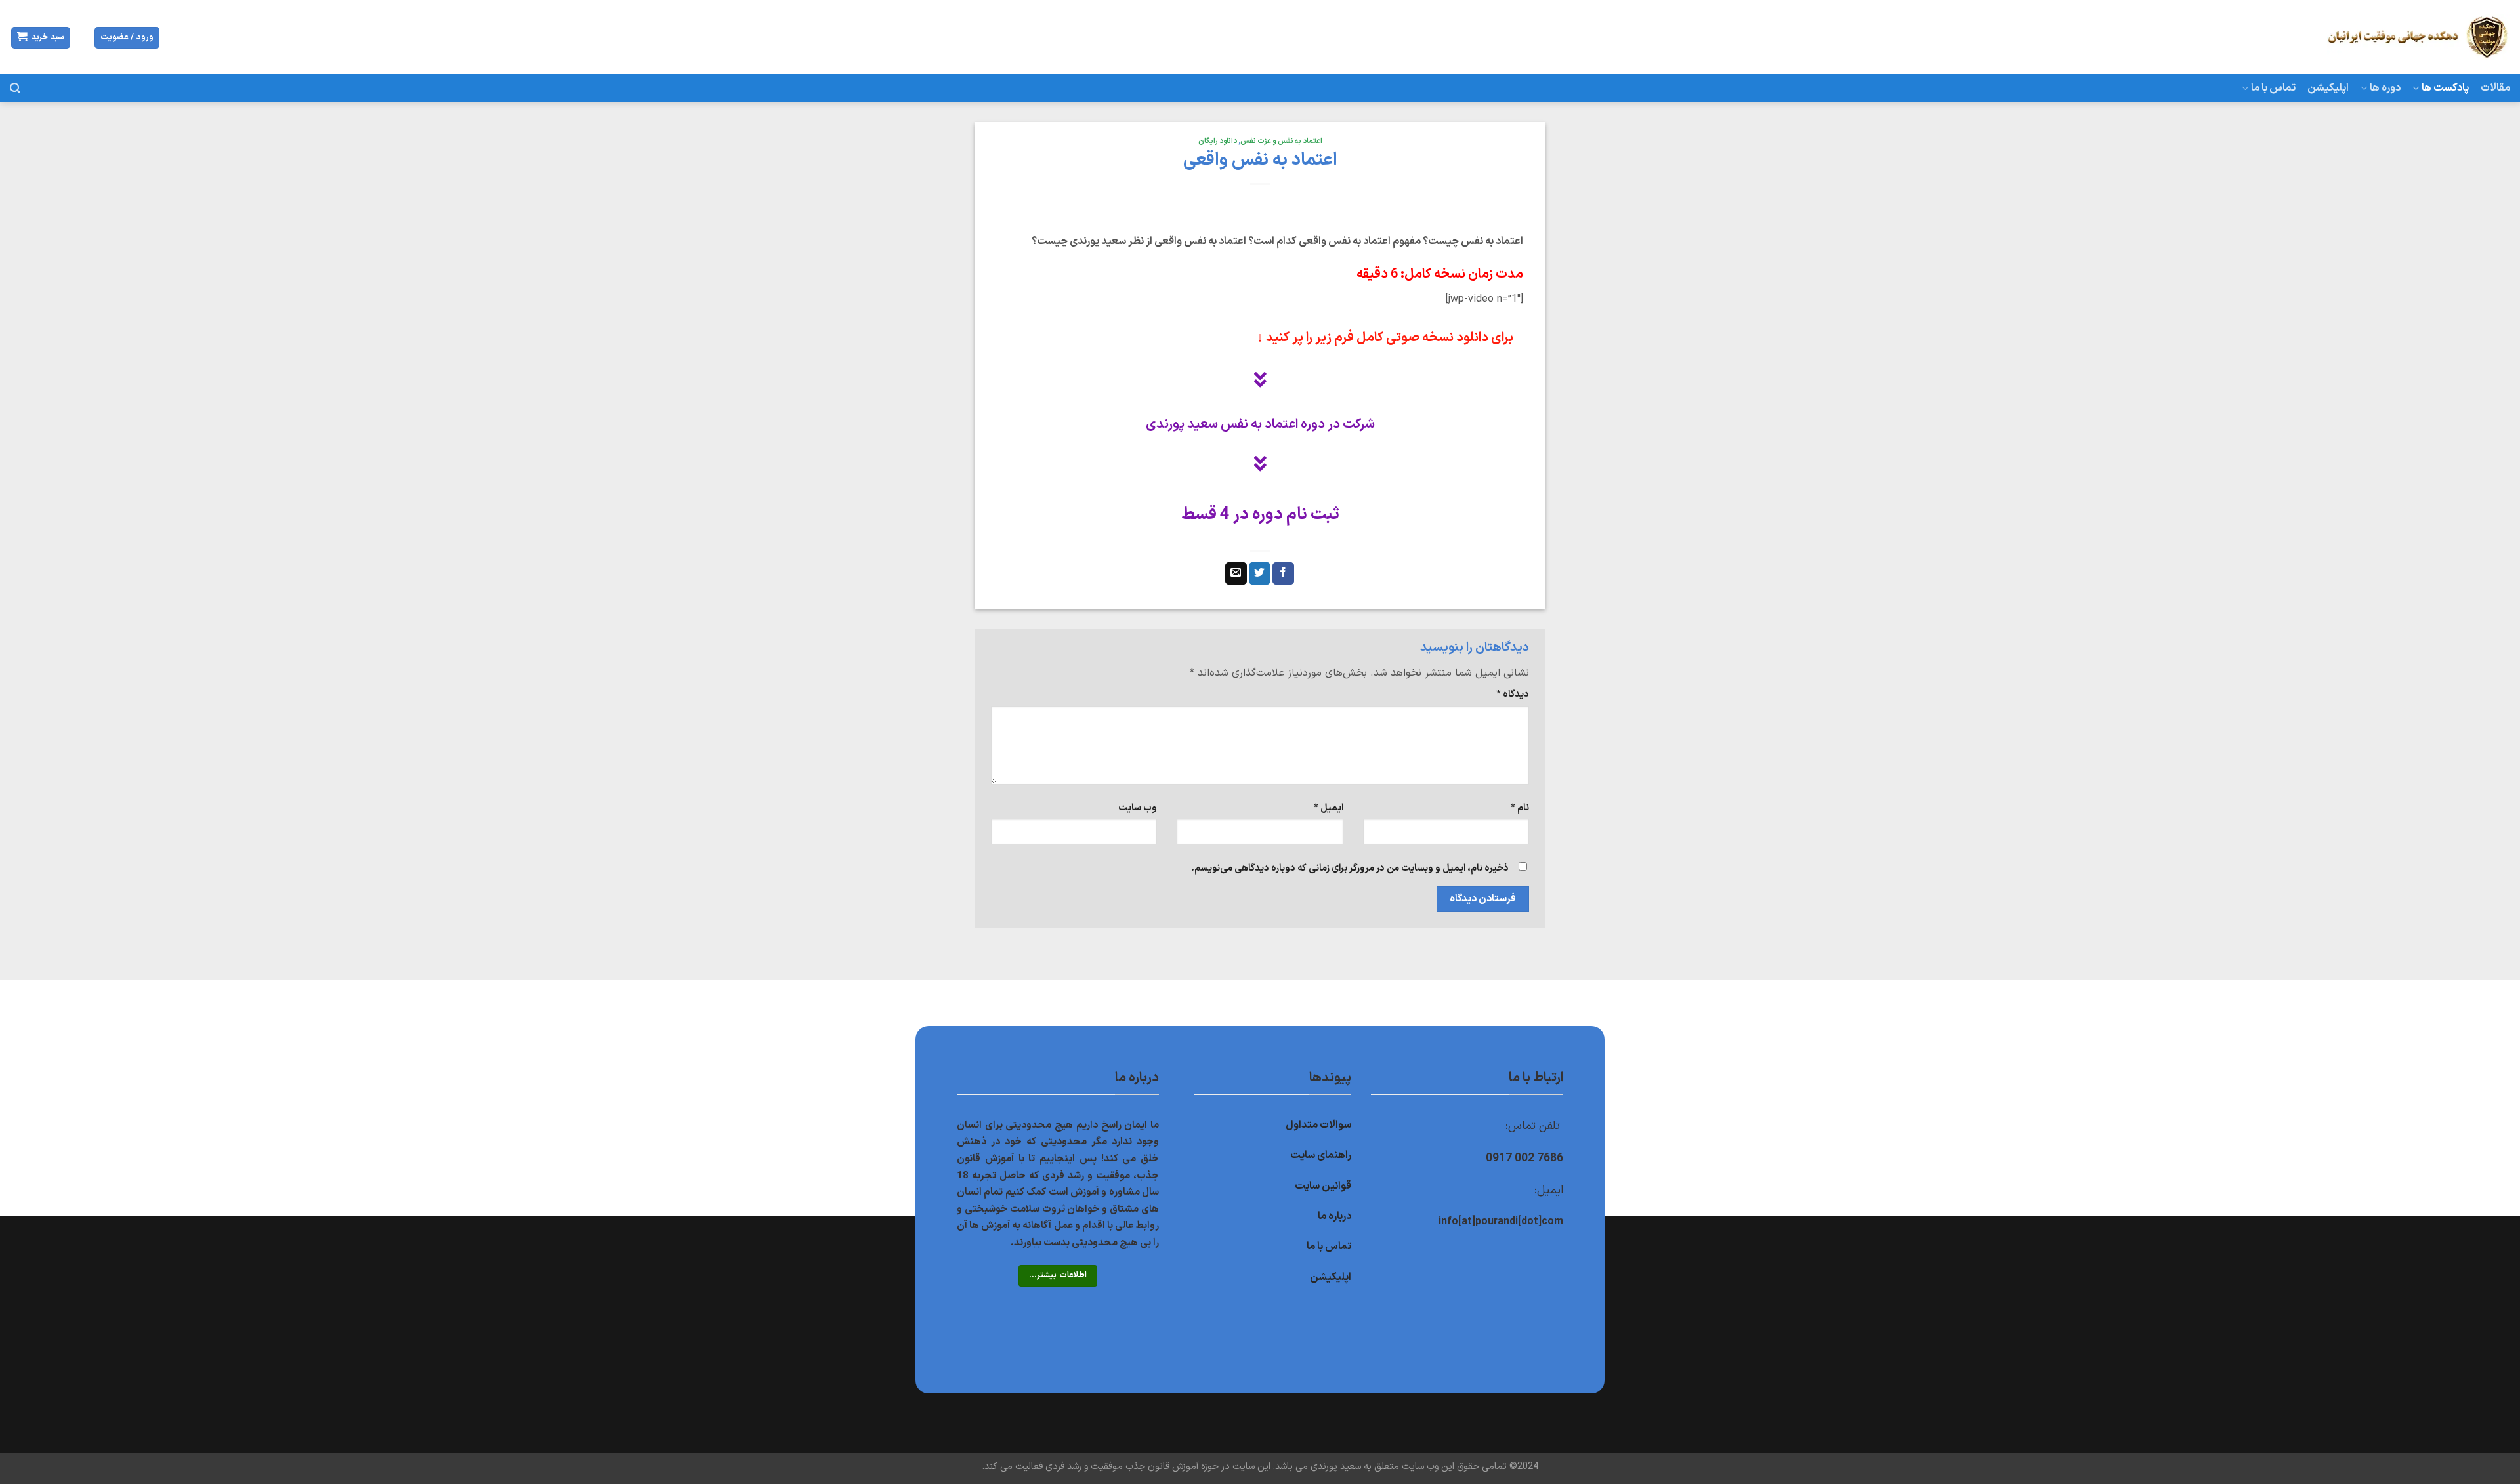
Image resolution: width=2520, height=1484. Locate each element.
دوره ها (2385, 88)
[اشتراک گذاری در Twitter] (1260, 573)
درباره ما (1334, 1216)
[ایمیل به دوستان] (1236, 573)
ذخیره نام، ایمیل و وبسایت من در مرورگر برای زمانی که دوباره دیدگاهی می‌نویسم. (1350, 868)
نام (1520, 808)
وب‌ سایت (1138, 808)
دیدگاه (1513, 694)
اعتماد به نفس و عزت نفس (1281, 141)
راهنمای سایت (1321, 1155)
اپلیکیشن (2328, 88)
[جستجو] (15, 88)
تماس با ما (2273, 88)
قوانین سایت (1323, 1186)
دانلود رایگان (1218, 141)
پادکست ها (2445, 88)
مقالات (2495, 88)
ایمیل (1328, 808)
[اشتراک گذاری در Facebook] (1283, 573)
